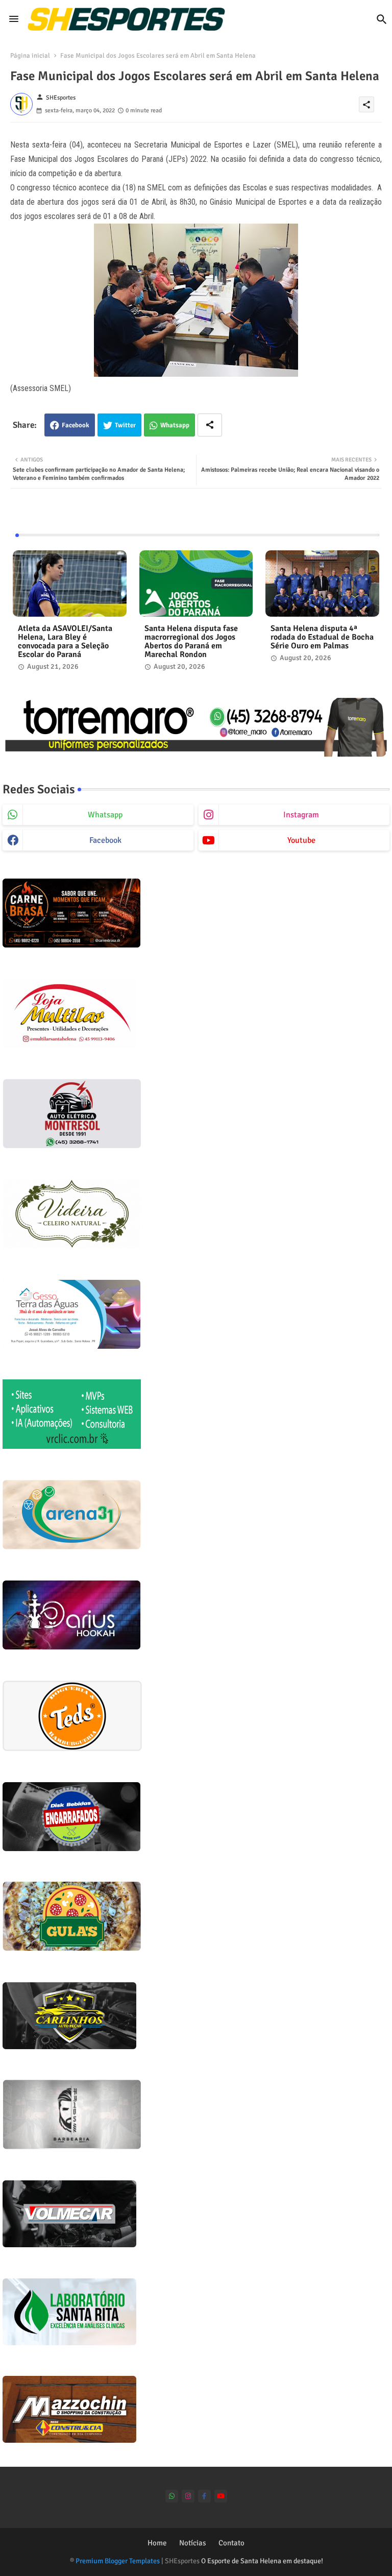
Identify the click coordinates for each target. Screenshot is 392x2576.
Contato (231, 2543)
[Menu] (14, 19)
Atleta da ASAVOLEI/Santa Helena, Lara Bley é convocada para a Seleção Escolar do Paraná (65, 642)
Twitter (125, 425)
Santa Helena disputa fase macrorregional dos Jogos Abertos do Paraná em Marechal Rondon (191, 642)
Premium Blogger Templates (118, 2561)
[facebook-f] (204, 2496)
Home (157, 2543)
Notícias (193, 2543)
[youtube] (221, 2496)
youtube (301, 840)
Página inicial (30, 56)
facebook (105, 840)
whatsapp (105, 815)
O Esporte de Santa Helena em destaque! (262, 2561)
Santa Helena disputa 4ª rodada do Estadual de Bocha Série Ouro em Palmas (322, 637)
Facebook (76, 425)
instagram (301, 815)
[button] (382, 19)
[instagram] (188, 2496)
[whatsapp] (172, 2496)
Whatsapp (175, 425)
